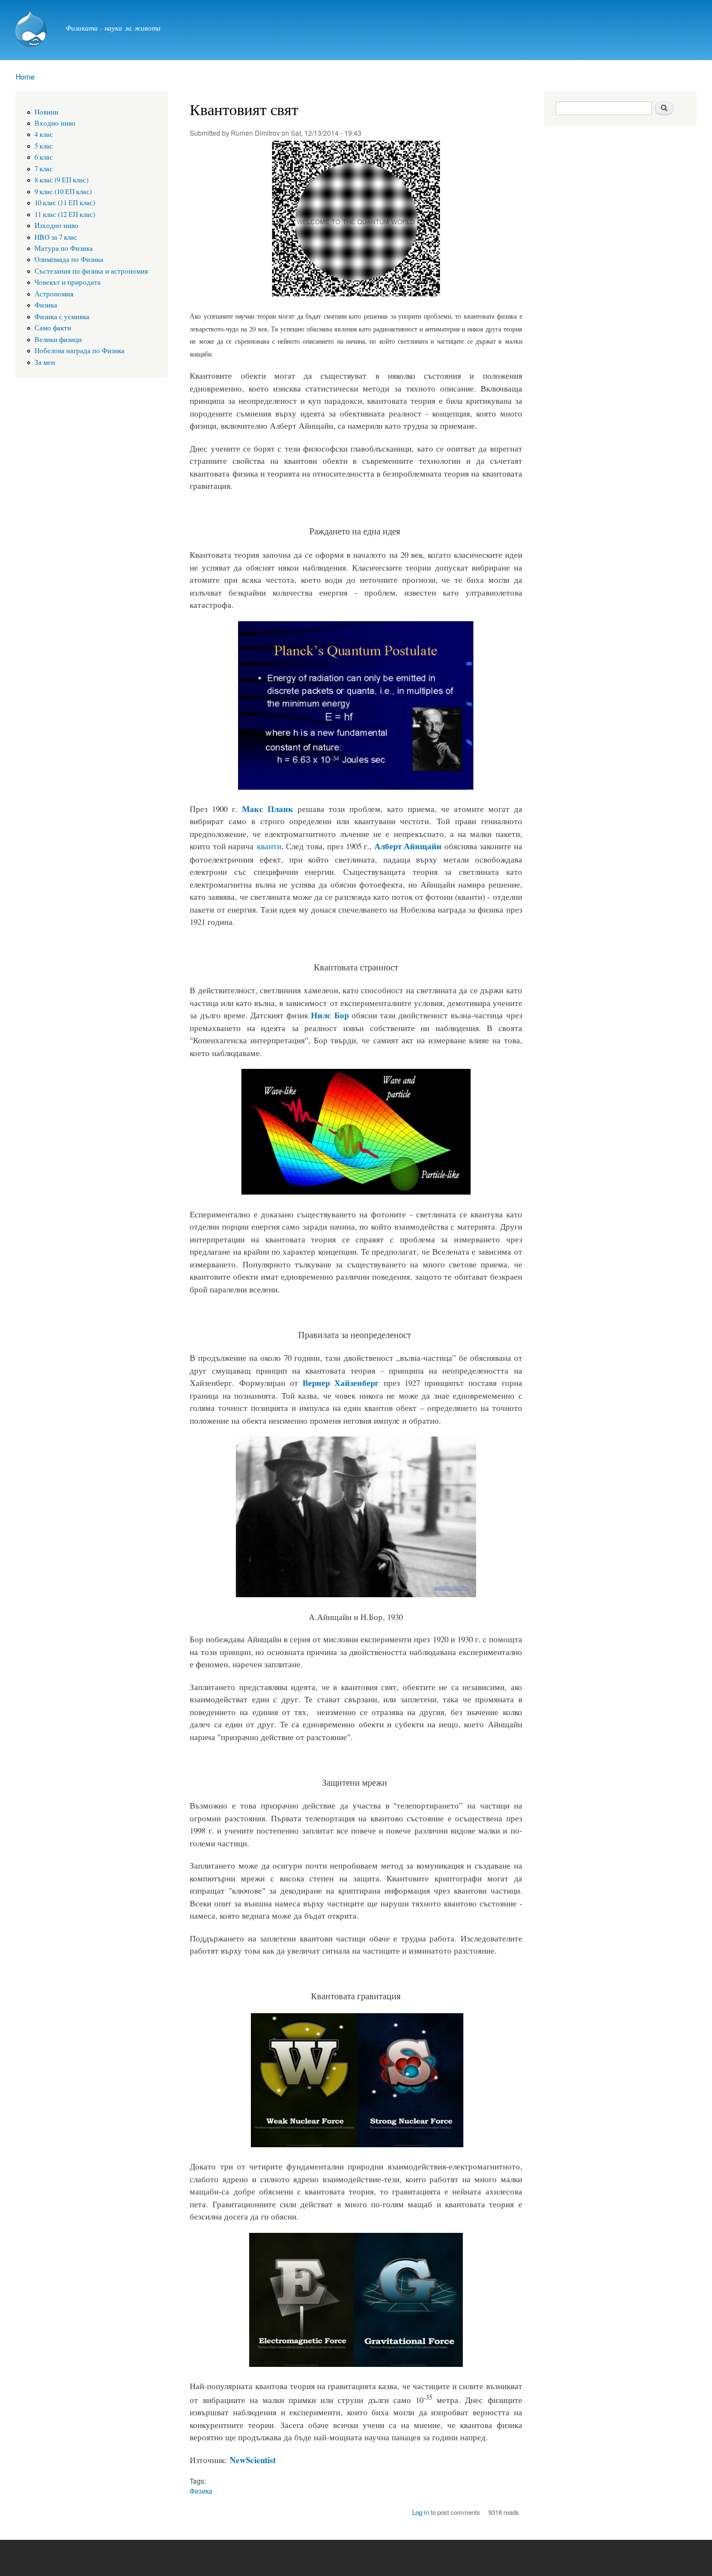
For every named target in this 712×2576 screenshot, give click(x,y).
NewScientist (253, 2460)
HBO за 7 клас (56, 237)
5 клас (44, 146)
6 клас (44, 157)
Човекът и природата (68, 282)
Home (25, 76)
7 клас (44, 169)
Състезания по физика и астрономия (91, 271)
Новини (46, 112)
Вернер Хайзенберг (341, 1383)
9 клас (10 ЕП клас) (63, 192)
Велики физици (58, 340)
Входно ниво (55, 123)
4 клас (44, 134)
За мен (45, 362)
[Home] (32, 30)
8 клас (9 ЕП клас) (61, 180)
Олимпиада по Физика (69, 259)
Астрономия (54, 294)
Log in (421, 2512)
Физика (46, 305)
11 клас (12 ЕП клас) (65, 214)
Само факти (53, 328)
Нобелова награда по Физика (80, 351)
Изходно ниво (56, 226)
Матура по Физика (64, 248)
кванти (269, 846)
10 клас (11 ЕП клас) (65, 203)
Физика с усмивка (62, 317)
